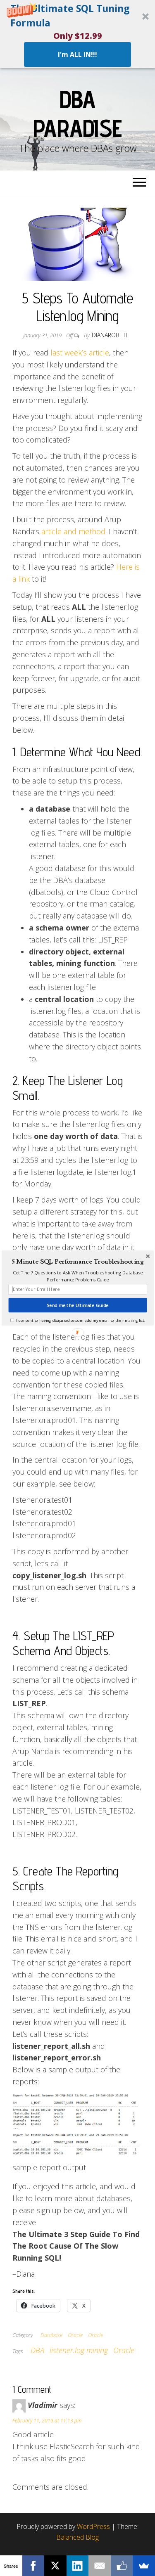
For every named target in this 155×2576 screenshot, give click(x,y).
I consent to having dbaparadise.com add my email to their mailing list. (80, 1320)
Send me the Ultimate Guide (77, 1305)
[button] (77, 1262)
